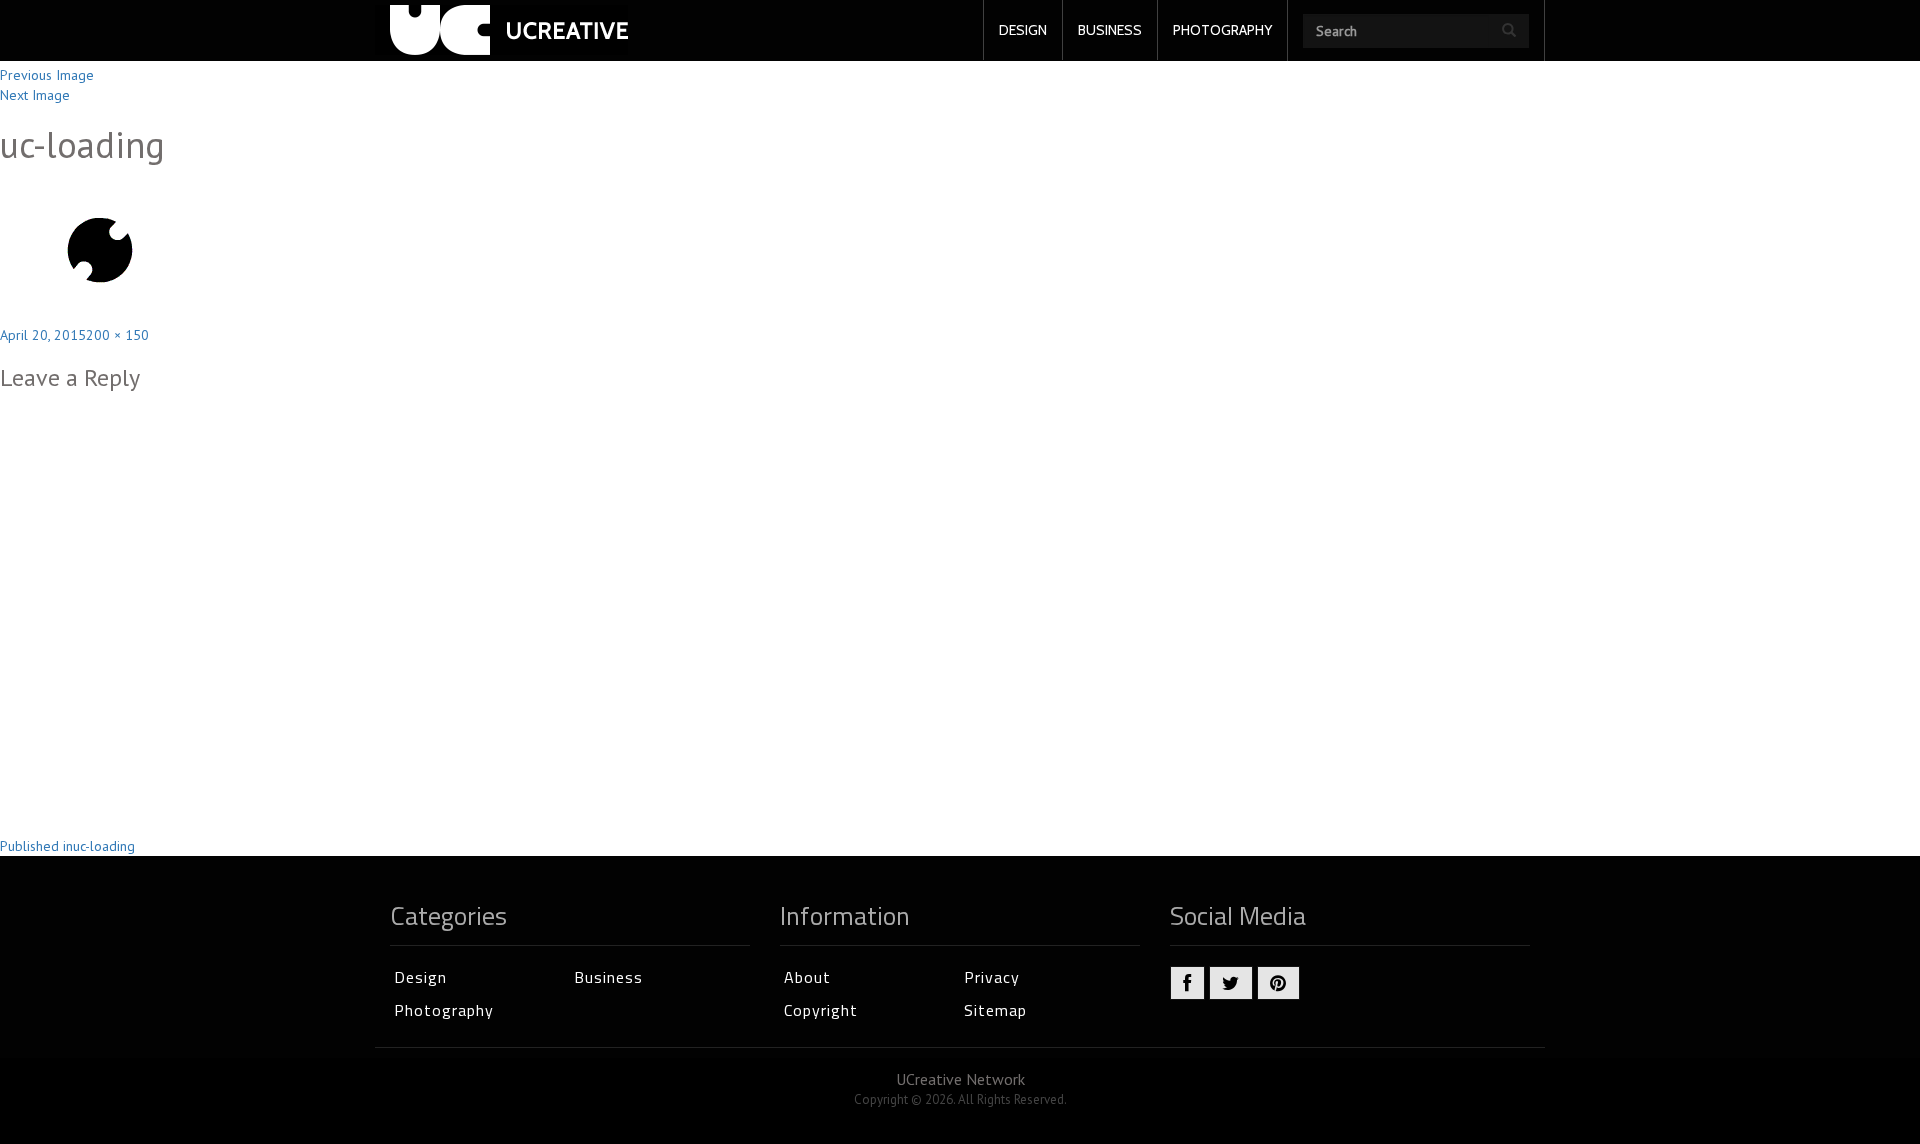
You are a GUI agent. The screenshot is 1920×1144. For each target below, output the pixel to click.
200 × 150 (117, 335)
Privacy (992, 977)
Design (420, 977)
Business (608, 977)
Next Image (35, 95)
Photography (444, 1010)
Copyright (821, 1010)
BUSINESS (1110, 30)
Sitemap (995, 1010)
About (807, 977)
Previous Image (47, 75)
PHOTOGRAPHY (1222, 30)
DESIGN (1023, 30)
